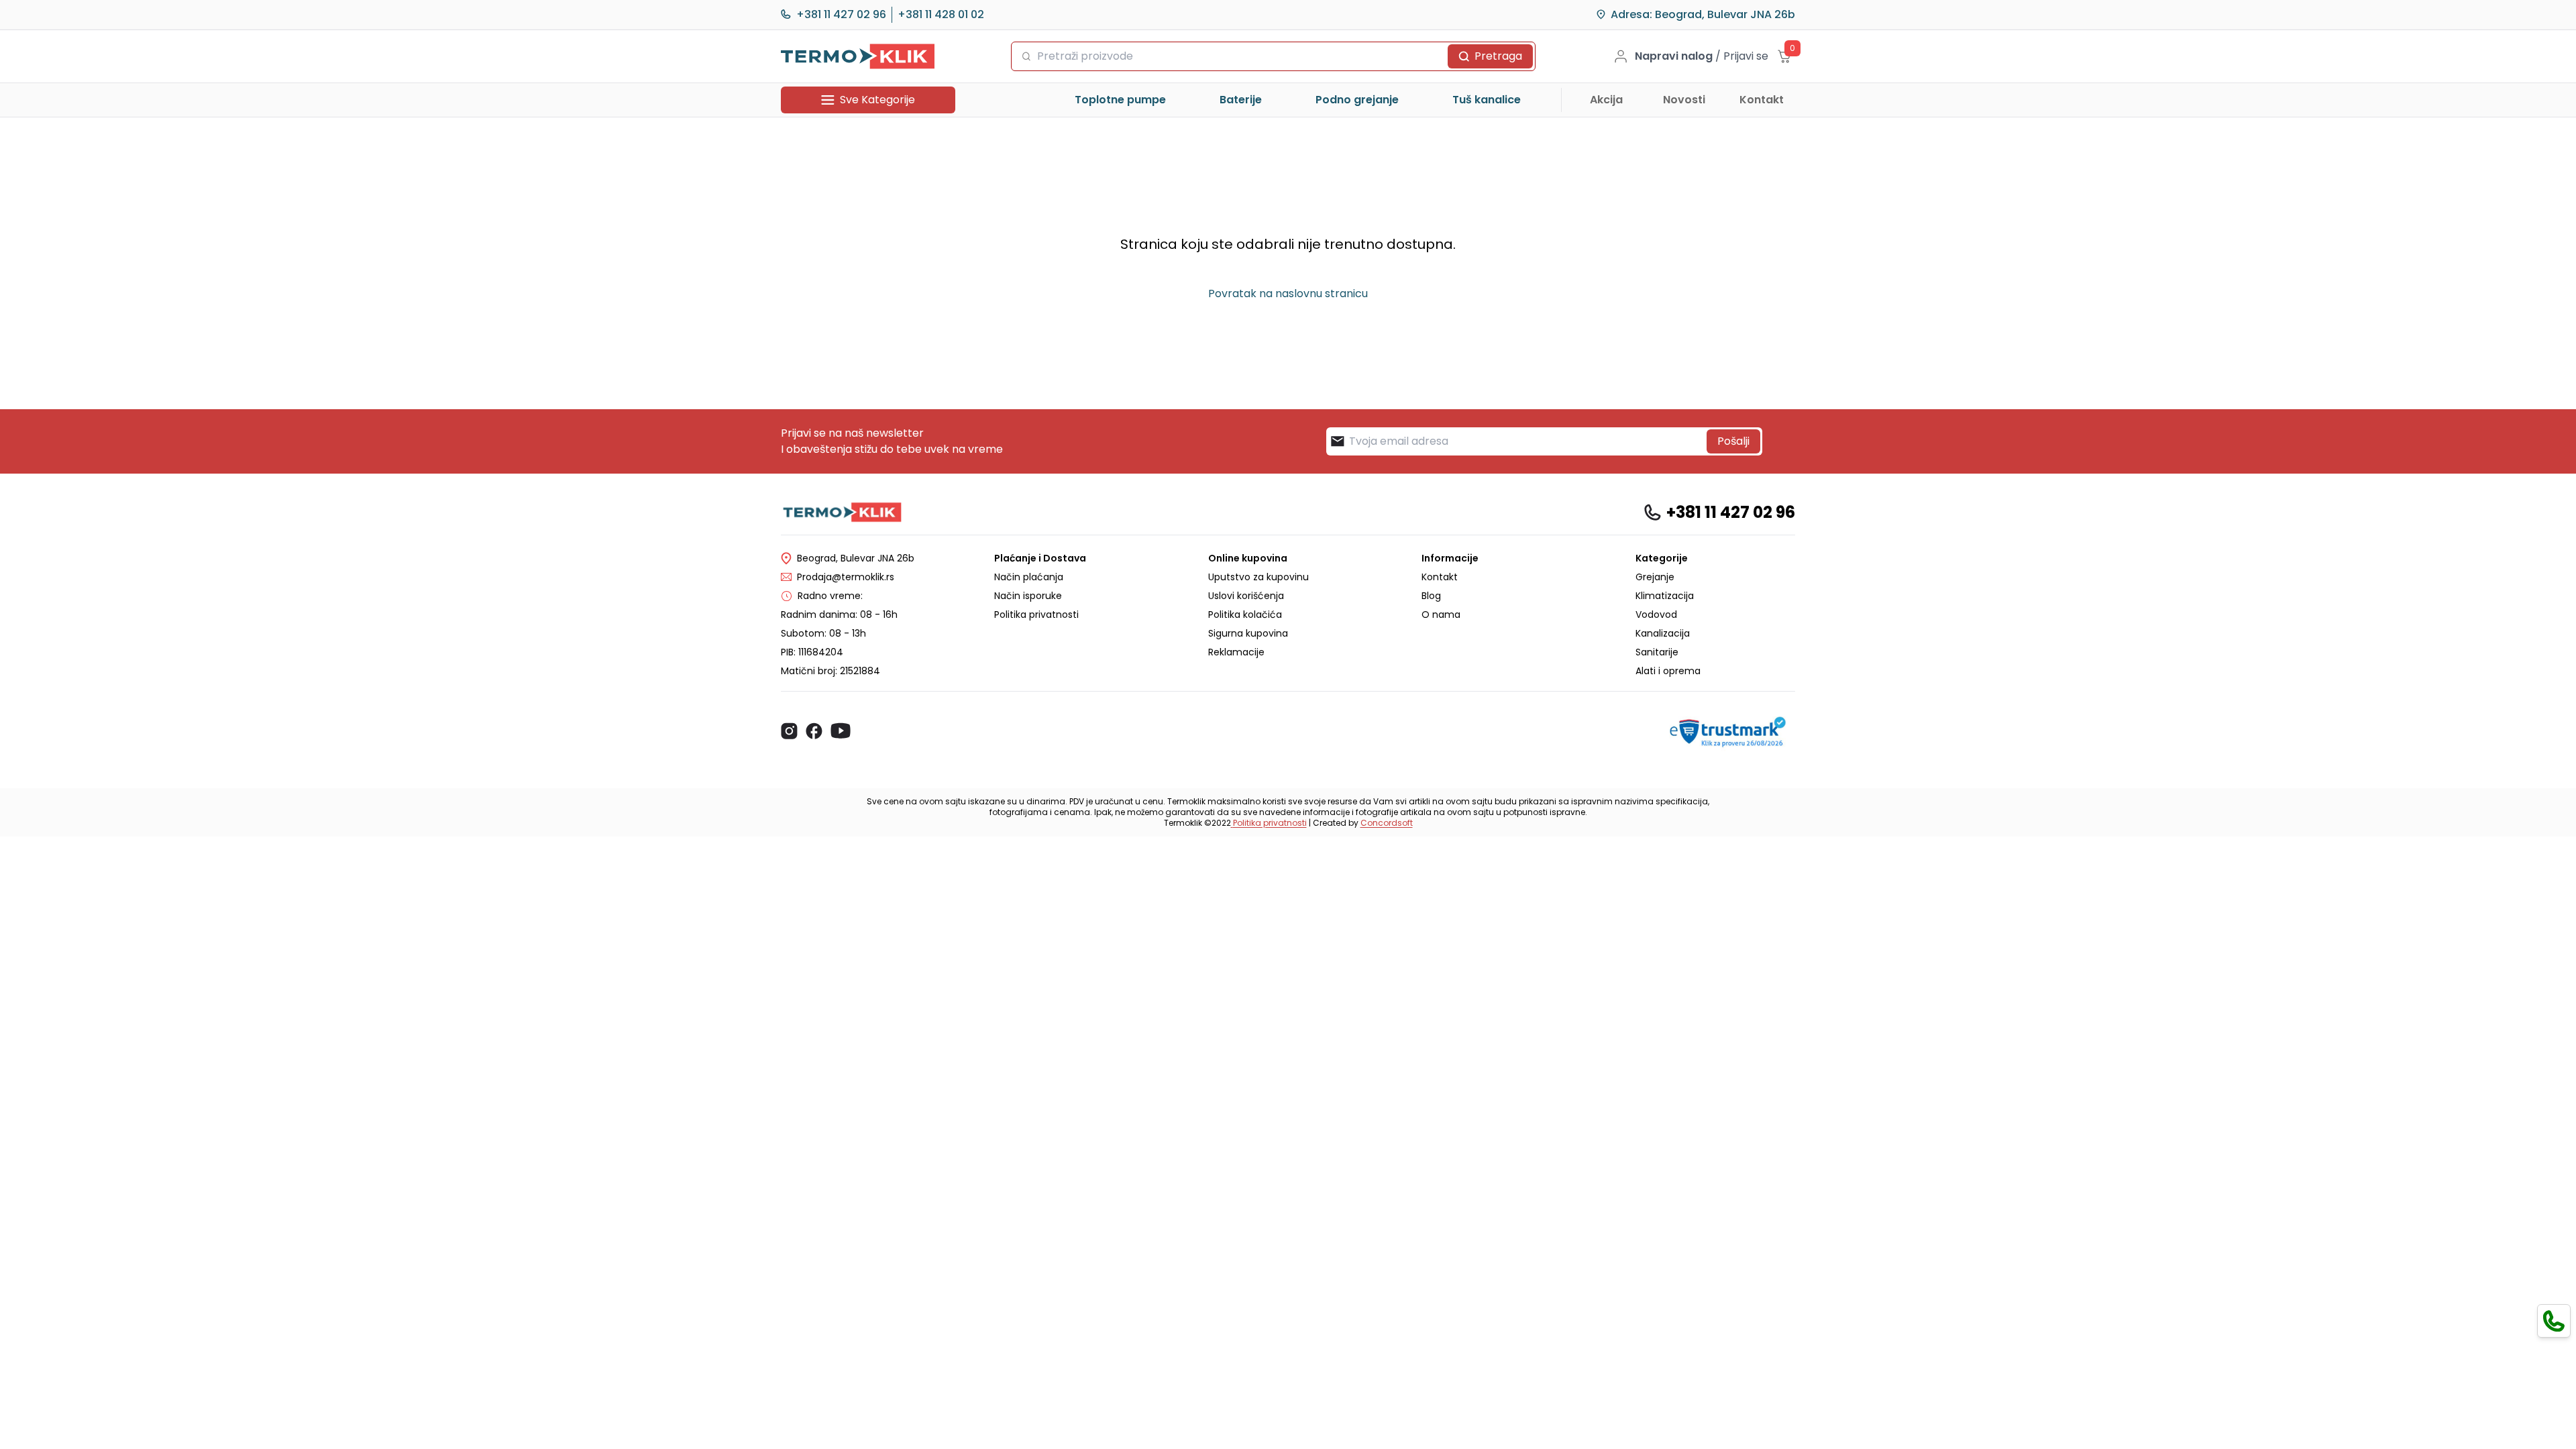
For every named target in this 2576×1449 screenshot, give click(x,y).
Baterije (1241, 100)
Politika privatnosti (1036, 614)
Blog (1431, 596)
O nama (1441, 614)
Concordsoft (1387, 823)
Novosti (1684, 100)
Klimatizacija (1665, 596)
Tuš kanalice (1487, 100)
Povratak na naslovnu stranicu (1288, 293)
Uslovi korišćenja (1246, 596)
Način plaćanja (1029, 577)
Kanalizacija (1663, 633)
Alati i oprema (1668, 671)
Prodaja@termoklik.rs (846, 577)
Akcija (1606, 100)
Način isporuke (1028, 596)
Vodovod (1656, 614)
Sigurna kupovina (1248, 633)
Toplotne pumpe (1120, 100)
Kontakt (1762, 100)
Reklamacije (1236, 652)
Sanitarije (1657, 652)
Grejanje (1655, 577)
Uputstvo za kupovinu (1258, 577)
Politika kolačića (1245, 614)
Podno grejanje (1357, 100)
